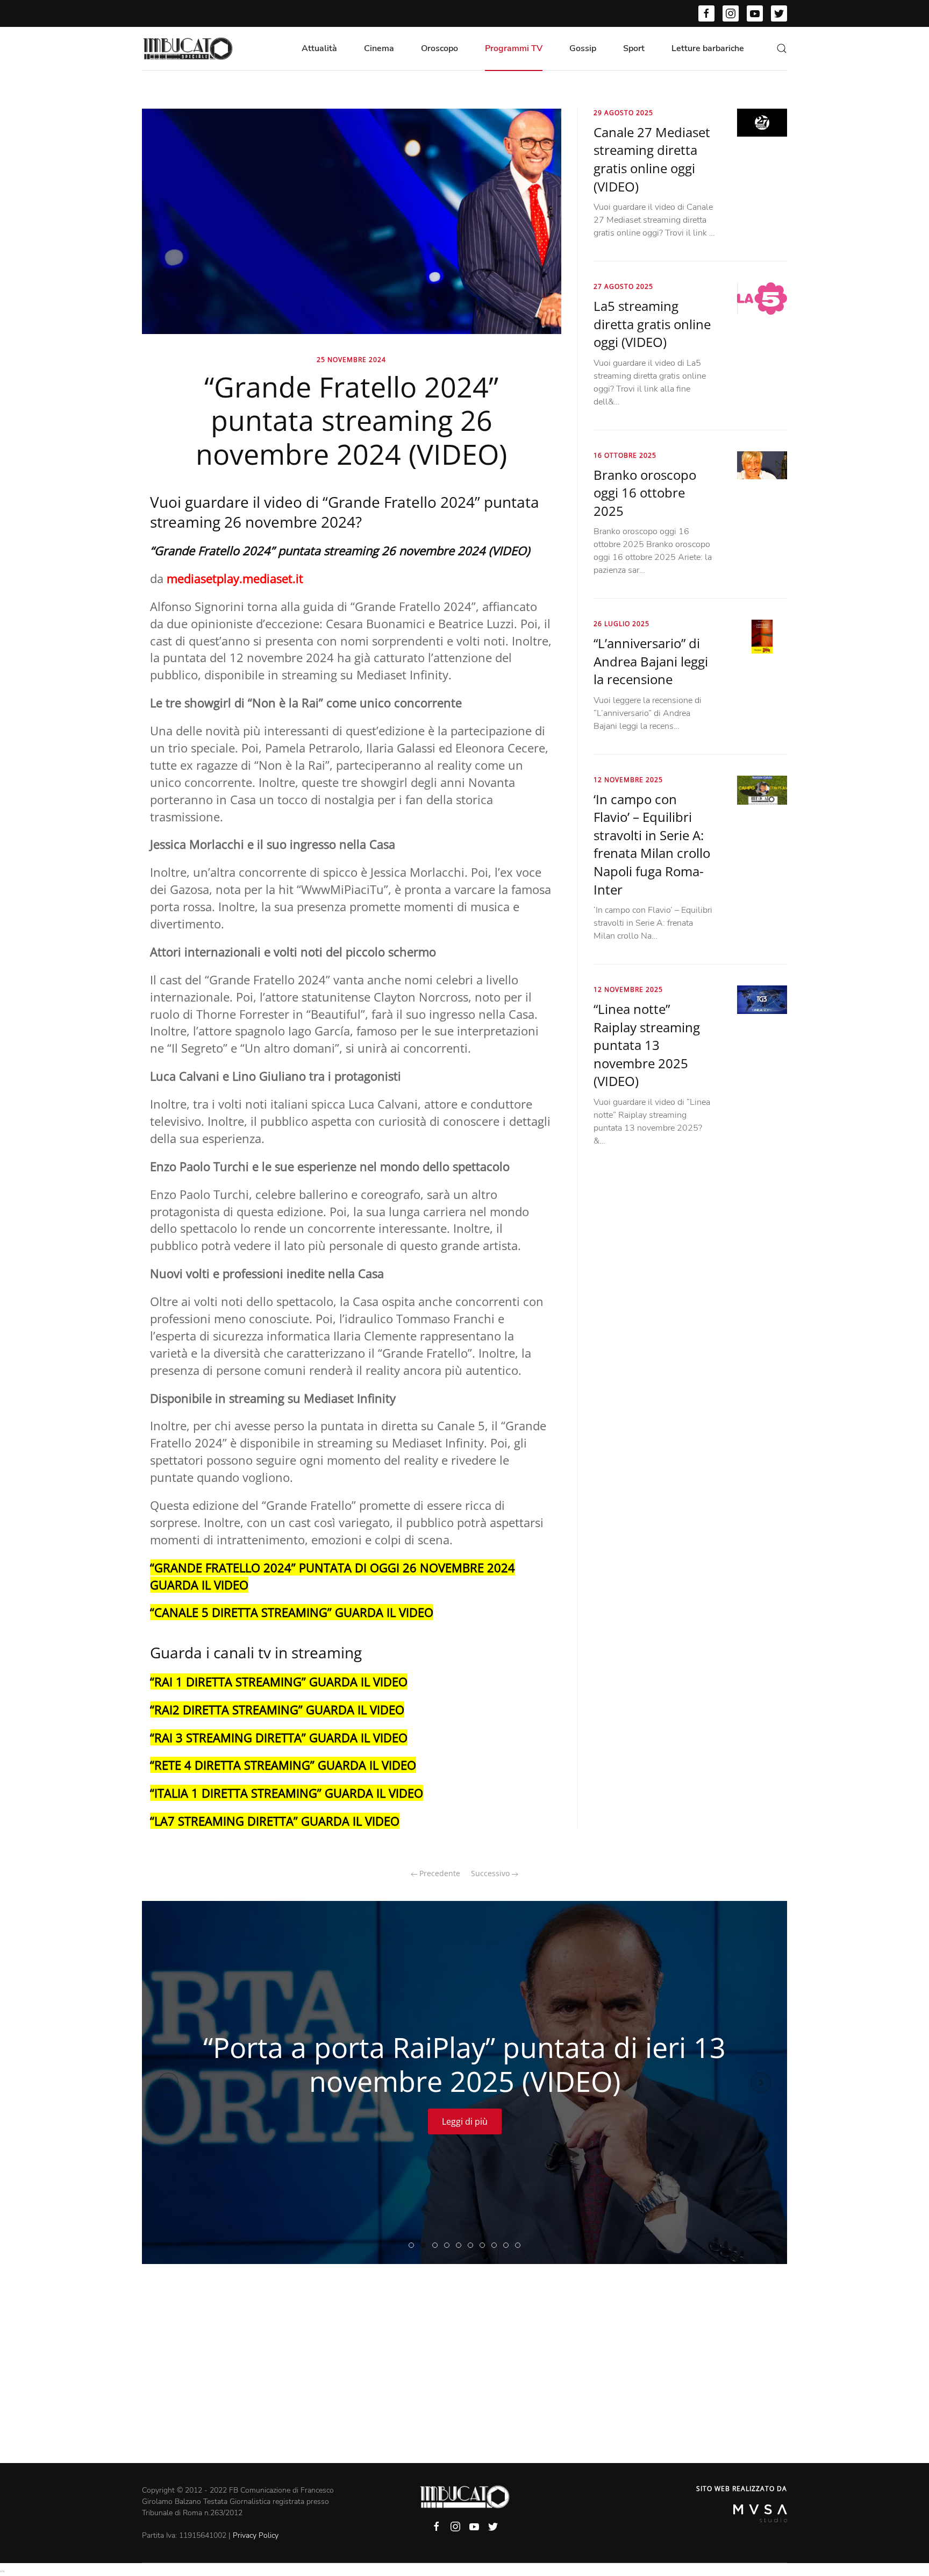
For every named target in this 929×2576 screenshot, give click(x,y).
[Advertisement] (464, 2382)
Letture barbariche (708, 48)
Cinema (379, 48)
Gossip (583, 48)
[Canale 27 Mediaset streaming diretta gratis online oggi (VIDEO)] (762, 122)
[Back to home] (188, 48)
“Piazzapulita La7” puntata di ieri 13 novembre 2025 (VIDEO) (485, 2246)
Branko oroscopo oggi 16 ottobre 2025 (645, 493)
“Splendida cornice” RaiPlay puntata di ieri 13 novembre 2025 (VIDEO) (461, 2246)
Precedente (439, 1873)
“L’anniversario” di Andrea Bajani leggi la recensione (651, 661)
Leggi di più (465, 2121)
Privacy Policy (256, 2535)
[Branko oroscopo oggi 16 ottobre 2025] (762, 465)
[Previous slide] (168, 2083)
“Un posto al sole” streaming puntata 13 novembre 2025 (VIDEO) (496, 2246)
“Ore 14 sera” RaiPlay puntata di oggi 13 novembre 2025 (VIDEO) (473, 2246)
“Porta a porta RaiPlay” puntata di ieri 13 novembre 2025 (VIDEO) (426, 2246)
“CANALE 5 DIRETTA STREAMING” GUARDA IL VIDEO (292, 1612)
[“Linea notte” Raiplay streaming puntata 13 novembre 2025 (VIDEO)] (762, 999)
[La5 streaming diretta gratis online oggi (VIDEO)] (762, 298)
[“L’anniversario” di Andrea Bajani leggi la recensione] (762, 636)
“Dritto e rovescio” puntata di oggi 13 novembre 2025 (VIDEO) (449, 2246)
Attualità (319, 48)
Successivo (491, 1873)
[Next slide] (761, 2083)
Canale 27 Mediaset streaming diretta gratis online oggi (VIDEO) (652, 159)
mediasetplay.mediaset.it (235, 578)
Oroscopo (440, 48)
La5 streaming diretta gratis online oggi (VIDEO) (652, 324)
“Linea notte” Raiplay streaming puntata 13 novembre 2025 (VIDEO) (647, 1045)
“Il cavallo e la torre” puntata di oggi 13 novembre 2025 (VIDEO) (520, 2246)
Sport (634, 48)
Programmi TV (514, 48)
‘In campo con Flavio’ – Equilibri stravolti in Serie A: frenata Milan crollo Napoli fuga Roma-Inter (652, 844)
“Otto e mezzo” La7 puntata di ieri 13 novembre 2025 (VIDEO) (508, 2246)
